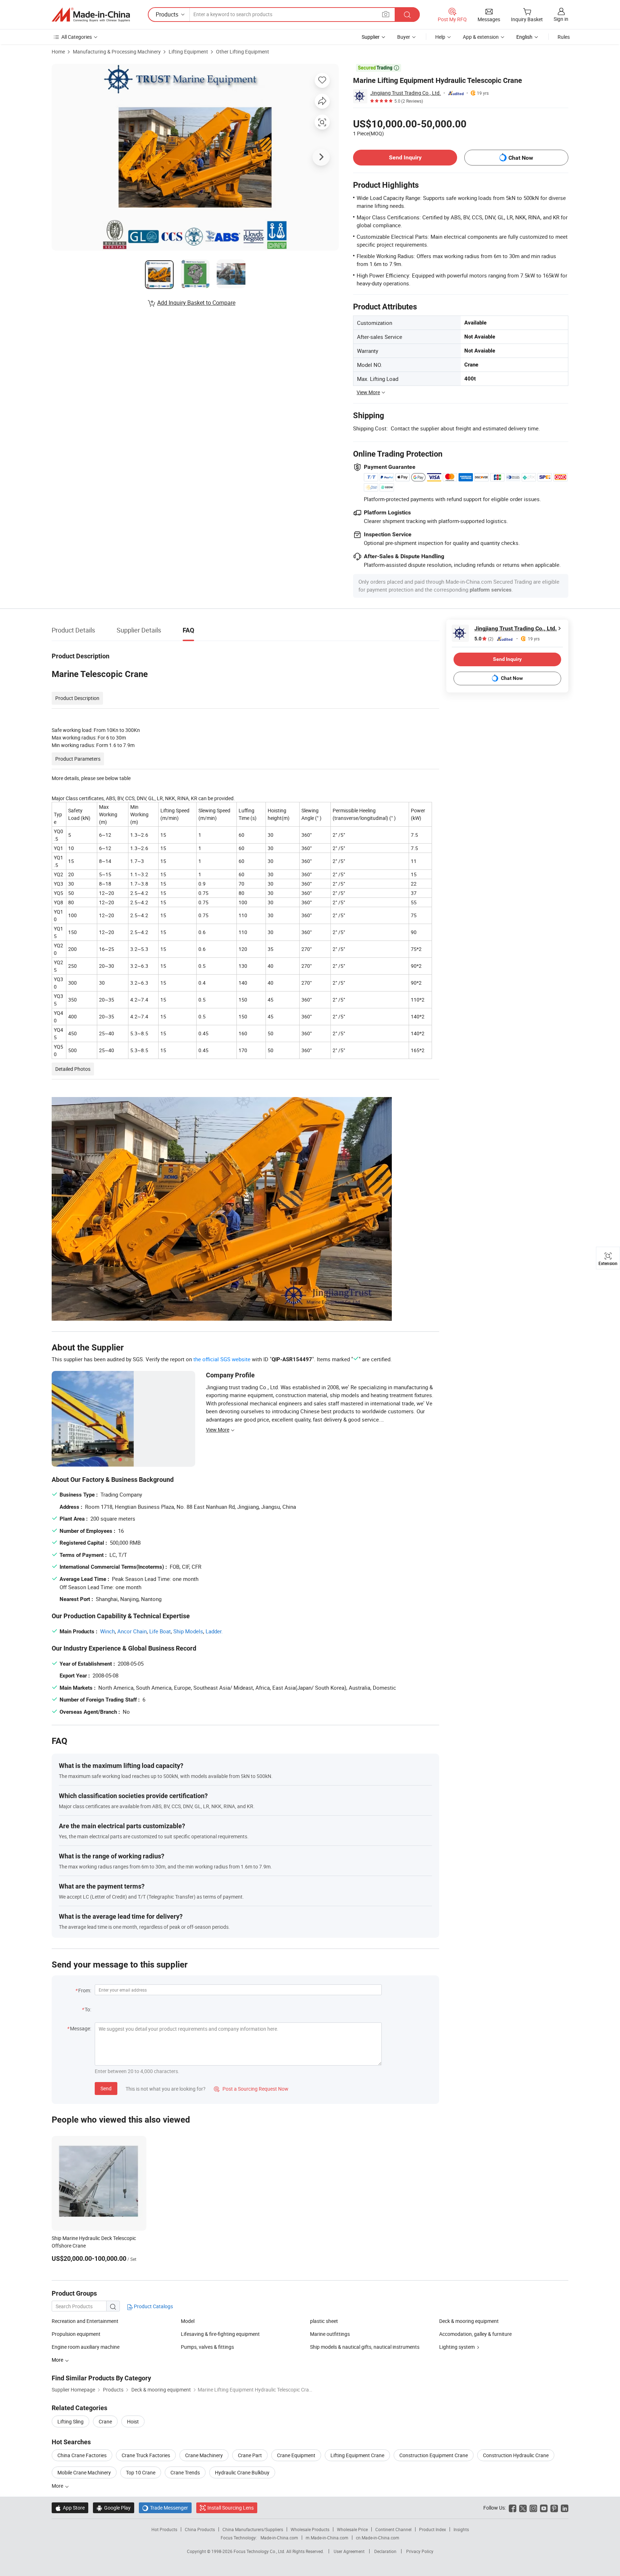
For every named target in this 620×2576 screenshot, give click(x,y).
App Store (70, 2508)
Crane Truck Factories (146, 2455)
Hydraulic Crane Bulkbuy (242, 2472)
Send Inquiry (405, 157)
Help (440, 37)
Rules (564, 37)
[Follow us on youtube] (544, 2508)
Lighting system (457, 2347)
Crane (105, 2421)
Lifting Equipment (188, 52)
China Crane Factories (82, 2455)
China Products (200, 2529)
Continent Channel (393, 2529)
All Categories (77, 37)
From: (85, 1990)
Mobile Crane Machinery (84, 2472)
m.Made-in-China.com (327, 2538)
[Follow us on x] (523, 2508)
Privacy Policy (420, 2551)
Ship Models (188, 1631)
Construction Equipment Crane (434, 2455)
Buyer (404, 37)
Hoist (133, 2421)
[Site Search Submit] (407, 15)
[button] (386, 14)
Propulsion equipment (76, 2334)
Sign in (561, 19)
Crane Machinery (204, 2455)
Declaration (385, 2551)
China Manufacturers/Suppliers (253, 2529)
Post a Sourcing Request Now (251, 2089)
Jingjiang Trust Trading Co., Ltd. (406, 93)
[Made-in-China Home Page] (91, 15)
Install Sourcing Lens (231, 2508)
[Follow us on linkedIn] (565, 2508)
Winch (107, 1631)
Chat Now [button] (521, 158)
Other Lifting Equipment (243, 52)
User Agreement (349, 2551)
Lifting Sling (71, 2421)
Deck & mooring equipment (469, 2321)
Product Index (433, 2529)
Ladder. (214, 1631)
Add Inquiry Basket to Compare (196, 303)
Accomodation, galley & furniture (475, 2334)
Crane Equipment (296, 2455)
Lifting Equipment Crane (357, 2455)
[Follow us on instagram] (533, 2508)
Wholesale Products (310, 2529)
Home (58, 52)
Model (188, 2321)
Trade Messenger (165, 2508)
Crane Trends (185, 2472)
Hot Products (164, 2529)
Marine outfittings (330, 2334)
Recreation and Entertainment (85, 2321)
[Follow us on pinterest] (554, 2508)
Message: (81, 2028)
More (58, 2486)
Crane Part (250, 2455)
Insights (461, 2529)
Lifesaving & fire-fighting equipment (220, 2334)
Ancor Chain (132, 1631)
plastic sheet (324, 2321)
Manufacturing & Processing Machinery (117, 52)
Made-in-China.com (279, 2538)
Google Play (114, 2508)
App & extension (481, 37)
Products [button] (167, 14)
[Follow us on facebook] (513, 2508)
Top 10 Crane (141, 2472)
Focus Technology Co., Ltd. (260, 2551)
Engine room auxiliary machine (86, 2347)
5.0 (484, 639)
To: (88, 2009)
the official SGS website (222, 1359)
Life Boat (160, 1631)
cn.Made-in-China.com (378, 2538)
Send (106, 2088)
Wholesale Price (352, 2529)
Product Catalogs (153, 2306)
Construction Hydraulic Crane (516, 2455)
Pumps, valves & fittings (207, 2347)
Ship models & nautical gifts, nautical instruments (365, 2347)
